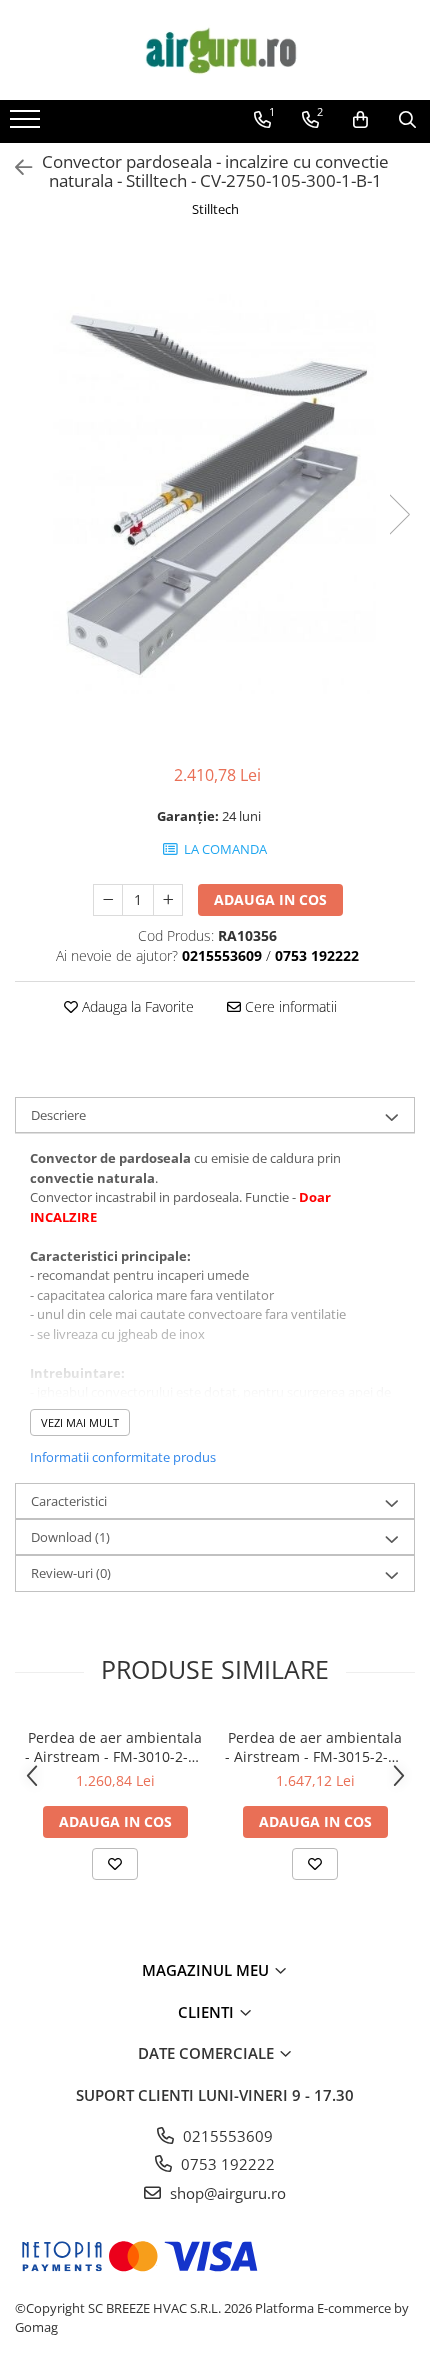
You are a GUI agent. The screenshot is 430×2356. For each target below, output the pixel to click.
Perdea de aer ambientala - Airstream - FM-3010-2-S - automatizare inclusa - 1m (115, 1747)
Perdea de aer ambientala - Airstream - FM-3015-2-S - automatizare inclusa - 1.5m (315, 1747)
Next (399, 514)
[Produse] (27, 125)
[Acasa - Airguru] (215, 50)
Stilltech (215, 209)
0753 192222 (226, 2164)
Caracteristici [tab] (69, 1501)
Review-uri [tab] (71, 1573)
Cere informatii (289, 1006)
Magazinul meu (207, 1970)
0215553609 (226, 2136)
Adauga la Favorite (136, 1006)
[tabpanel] (215, 494)
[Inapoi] (15, 167)
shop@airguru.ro (226, 2193)
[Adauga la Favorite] (115, 1864)
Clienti (208, 2012)
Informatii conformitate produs (123, 1457)
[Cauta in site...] (407, 120)
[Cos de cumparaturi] (360, 120)
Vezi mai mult (80, 1422)
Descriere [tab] (58, 1115)
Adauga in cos (270, 899)
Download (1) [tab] (70, 1537)
